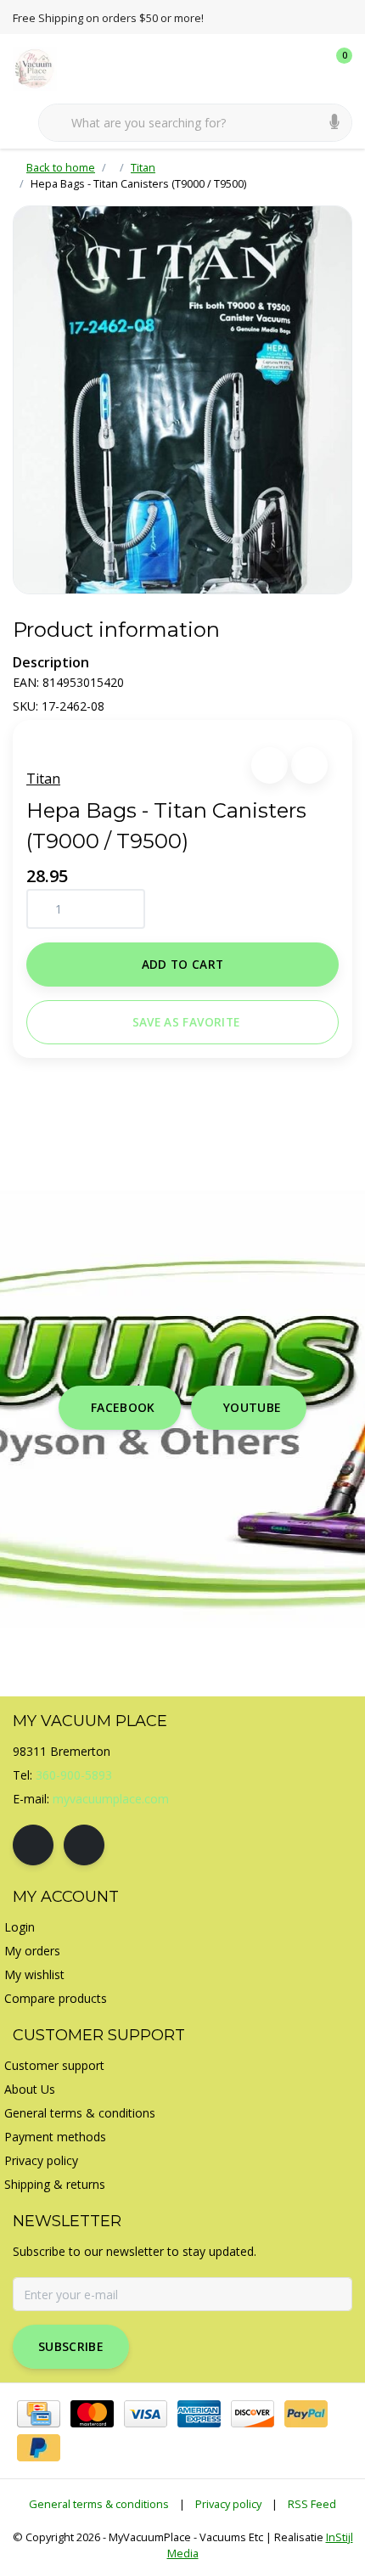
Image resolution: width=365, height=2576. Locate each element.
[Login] (272, 68)
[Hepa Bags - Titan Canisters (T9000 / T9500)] (182, 400)
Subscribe (71, 2346)
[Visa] (146, 2414)
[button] (270, 765)
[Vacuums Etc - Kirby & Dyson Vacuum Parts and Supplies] (45, 67)
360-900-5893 (74, 1775)
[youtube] (84, 1845)
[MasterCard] (92, 2414)
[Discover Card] (253, 2414)
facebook (123, 1407)
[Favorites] (304, 68)
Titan (43, 779)
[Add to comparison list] (309, 765)
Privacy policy (228, 2504)
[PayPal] (306, 2414)
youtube (252, 1407)
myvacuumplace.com (111, 1799)
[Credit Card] (39, 2414)
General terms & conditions (99, 2504)
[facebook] (33, 1845)
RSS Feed (312, 2504)
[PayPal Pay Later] (39, 2448)
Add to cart (183, 964)
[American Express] (199, 2414)
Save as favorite (186, 1022)
